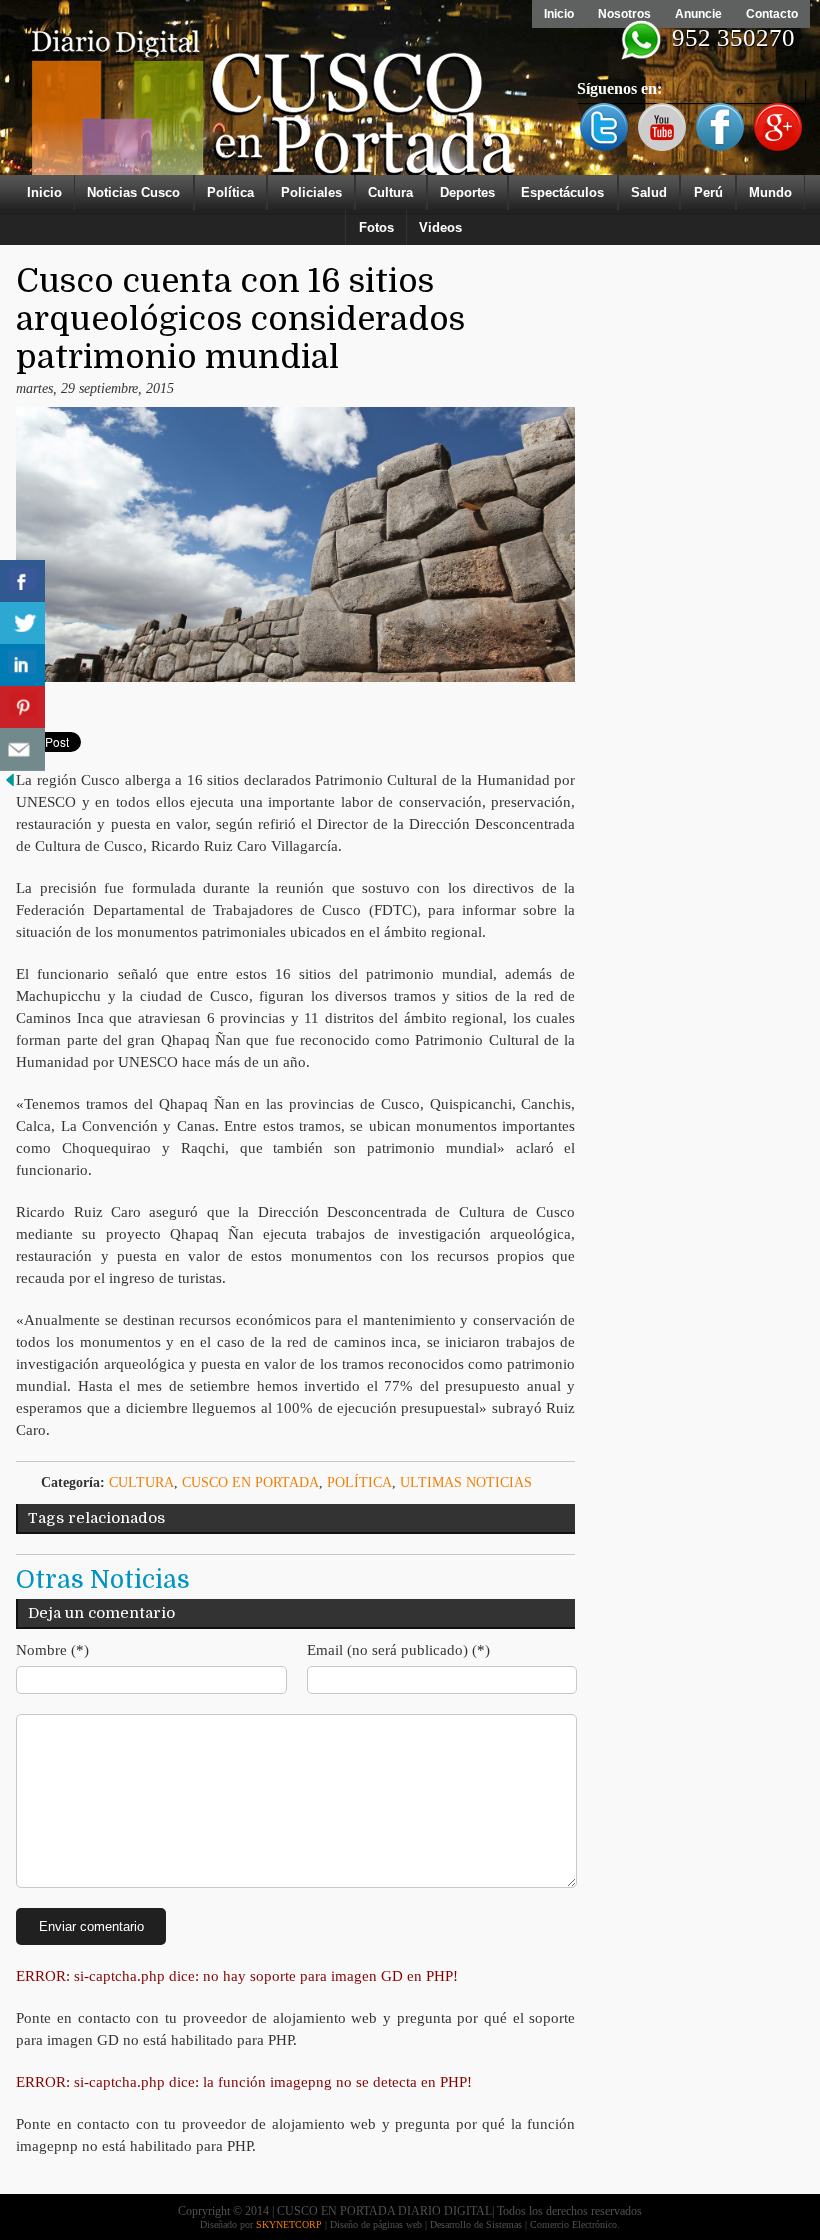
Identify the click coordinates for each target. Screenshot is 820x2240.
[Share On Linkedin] (22, 665)
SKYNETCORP (289, 2224)
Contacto (772, 14)
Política (230, 192)
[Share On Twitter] (22, 623)
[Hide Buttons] (10, 785)
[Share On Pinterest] (22, 707)
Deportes (467, 192)
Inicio (559, 14)
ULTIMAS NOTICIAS (466, 1482)
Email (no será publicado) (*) (398, 1650)
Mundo (770, 192)
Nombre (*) (52, 1650)
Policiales (311, 192)
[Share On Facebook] (22, 581)
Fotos (376, 227)
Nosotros (624, 14)
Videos (440, 227)
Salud (649, 192)
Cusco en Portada (250, 1482)
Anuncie (698, 14)
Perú (708, 192)
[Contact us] (22, 749)
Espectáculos (562, 192)
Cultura (390, 192)
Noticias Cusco (133, 192)
